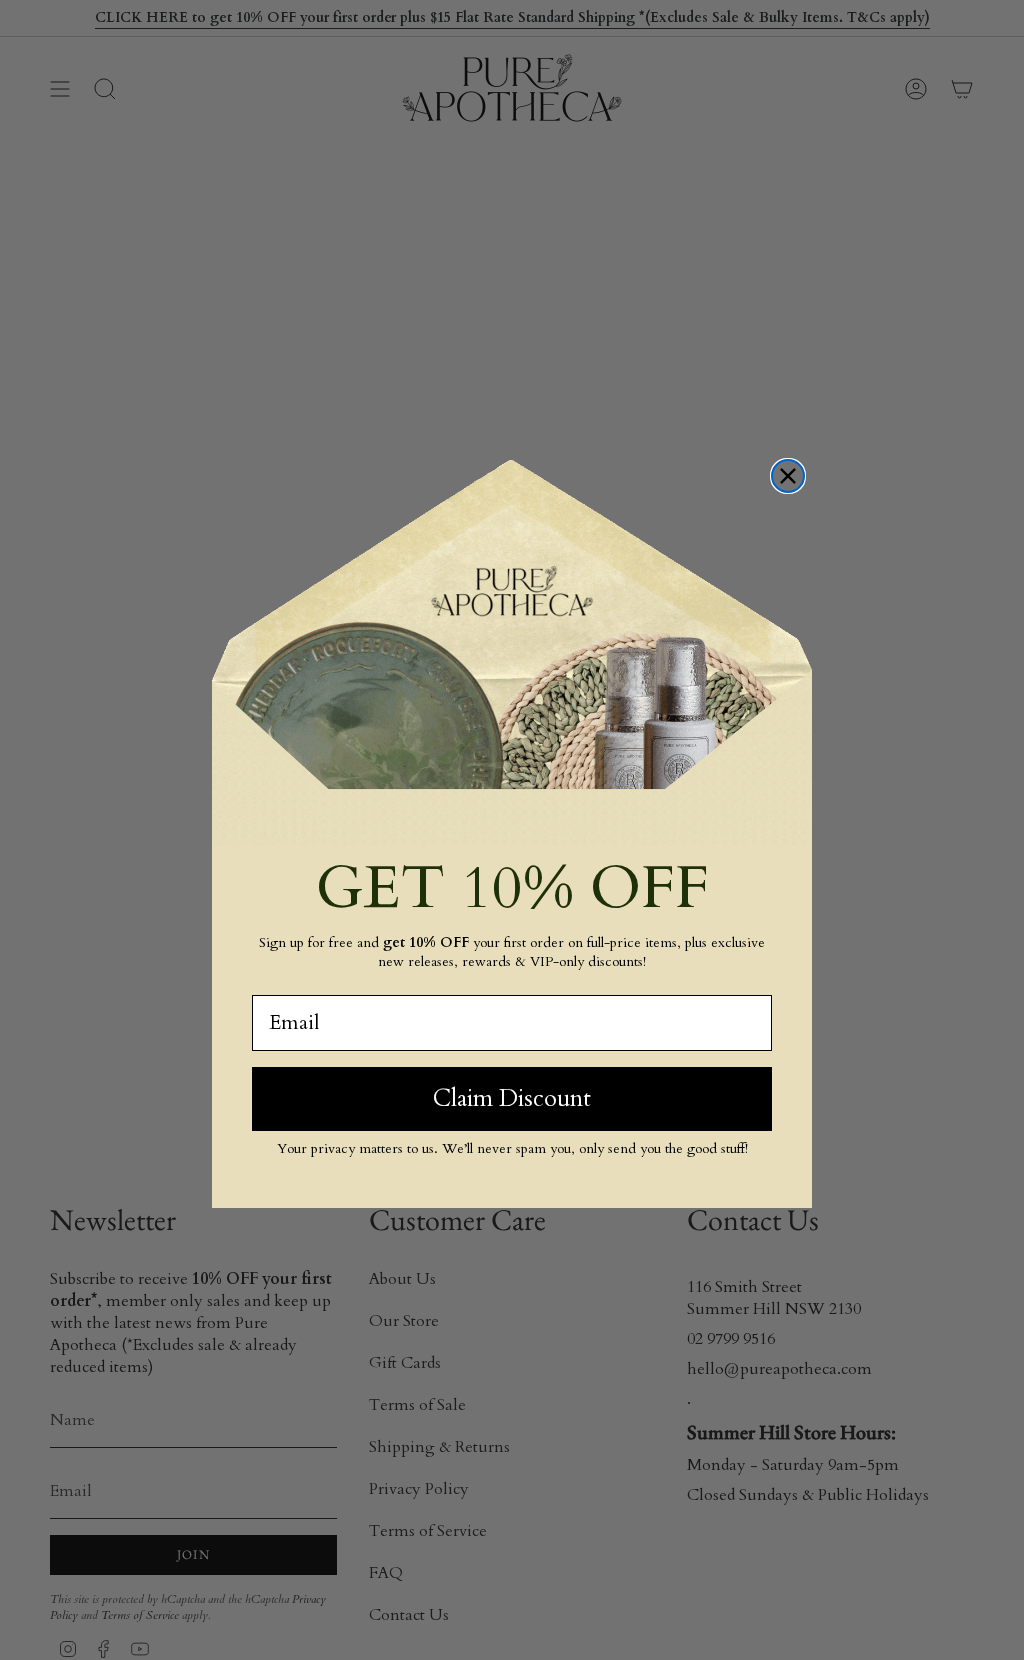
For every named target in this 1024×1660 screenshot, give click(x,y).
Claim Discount (512, 1098)
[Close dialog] (788, 476)
